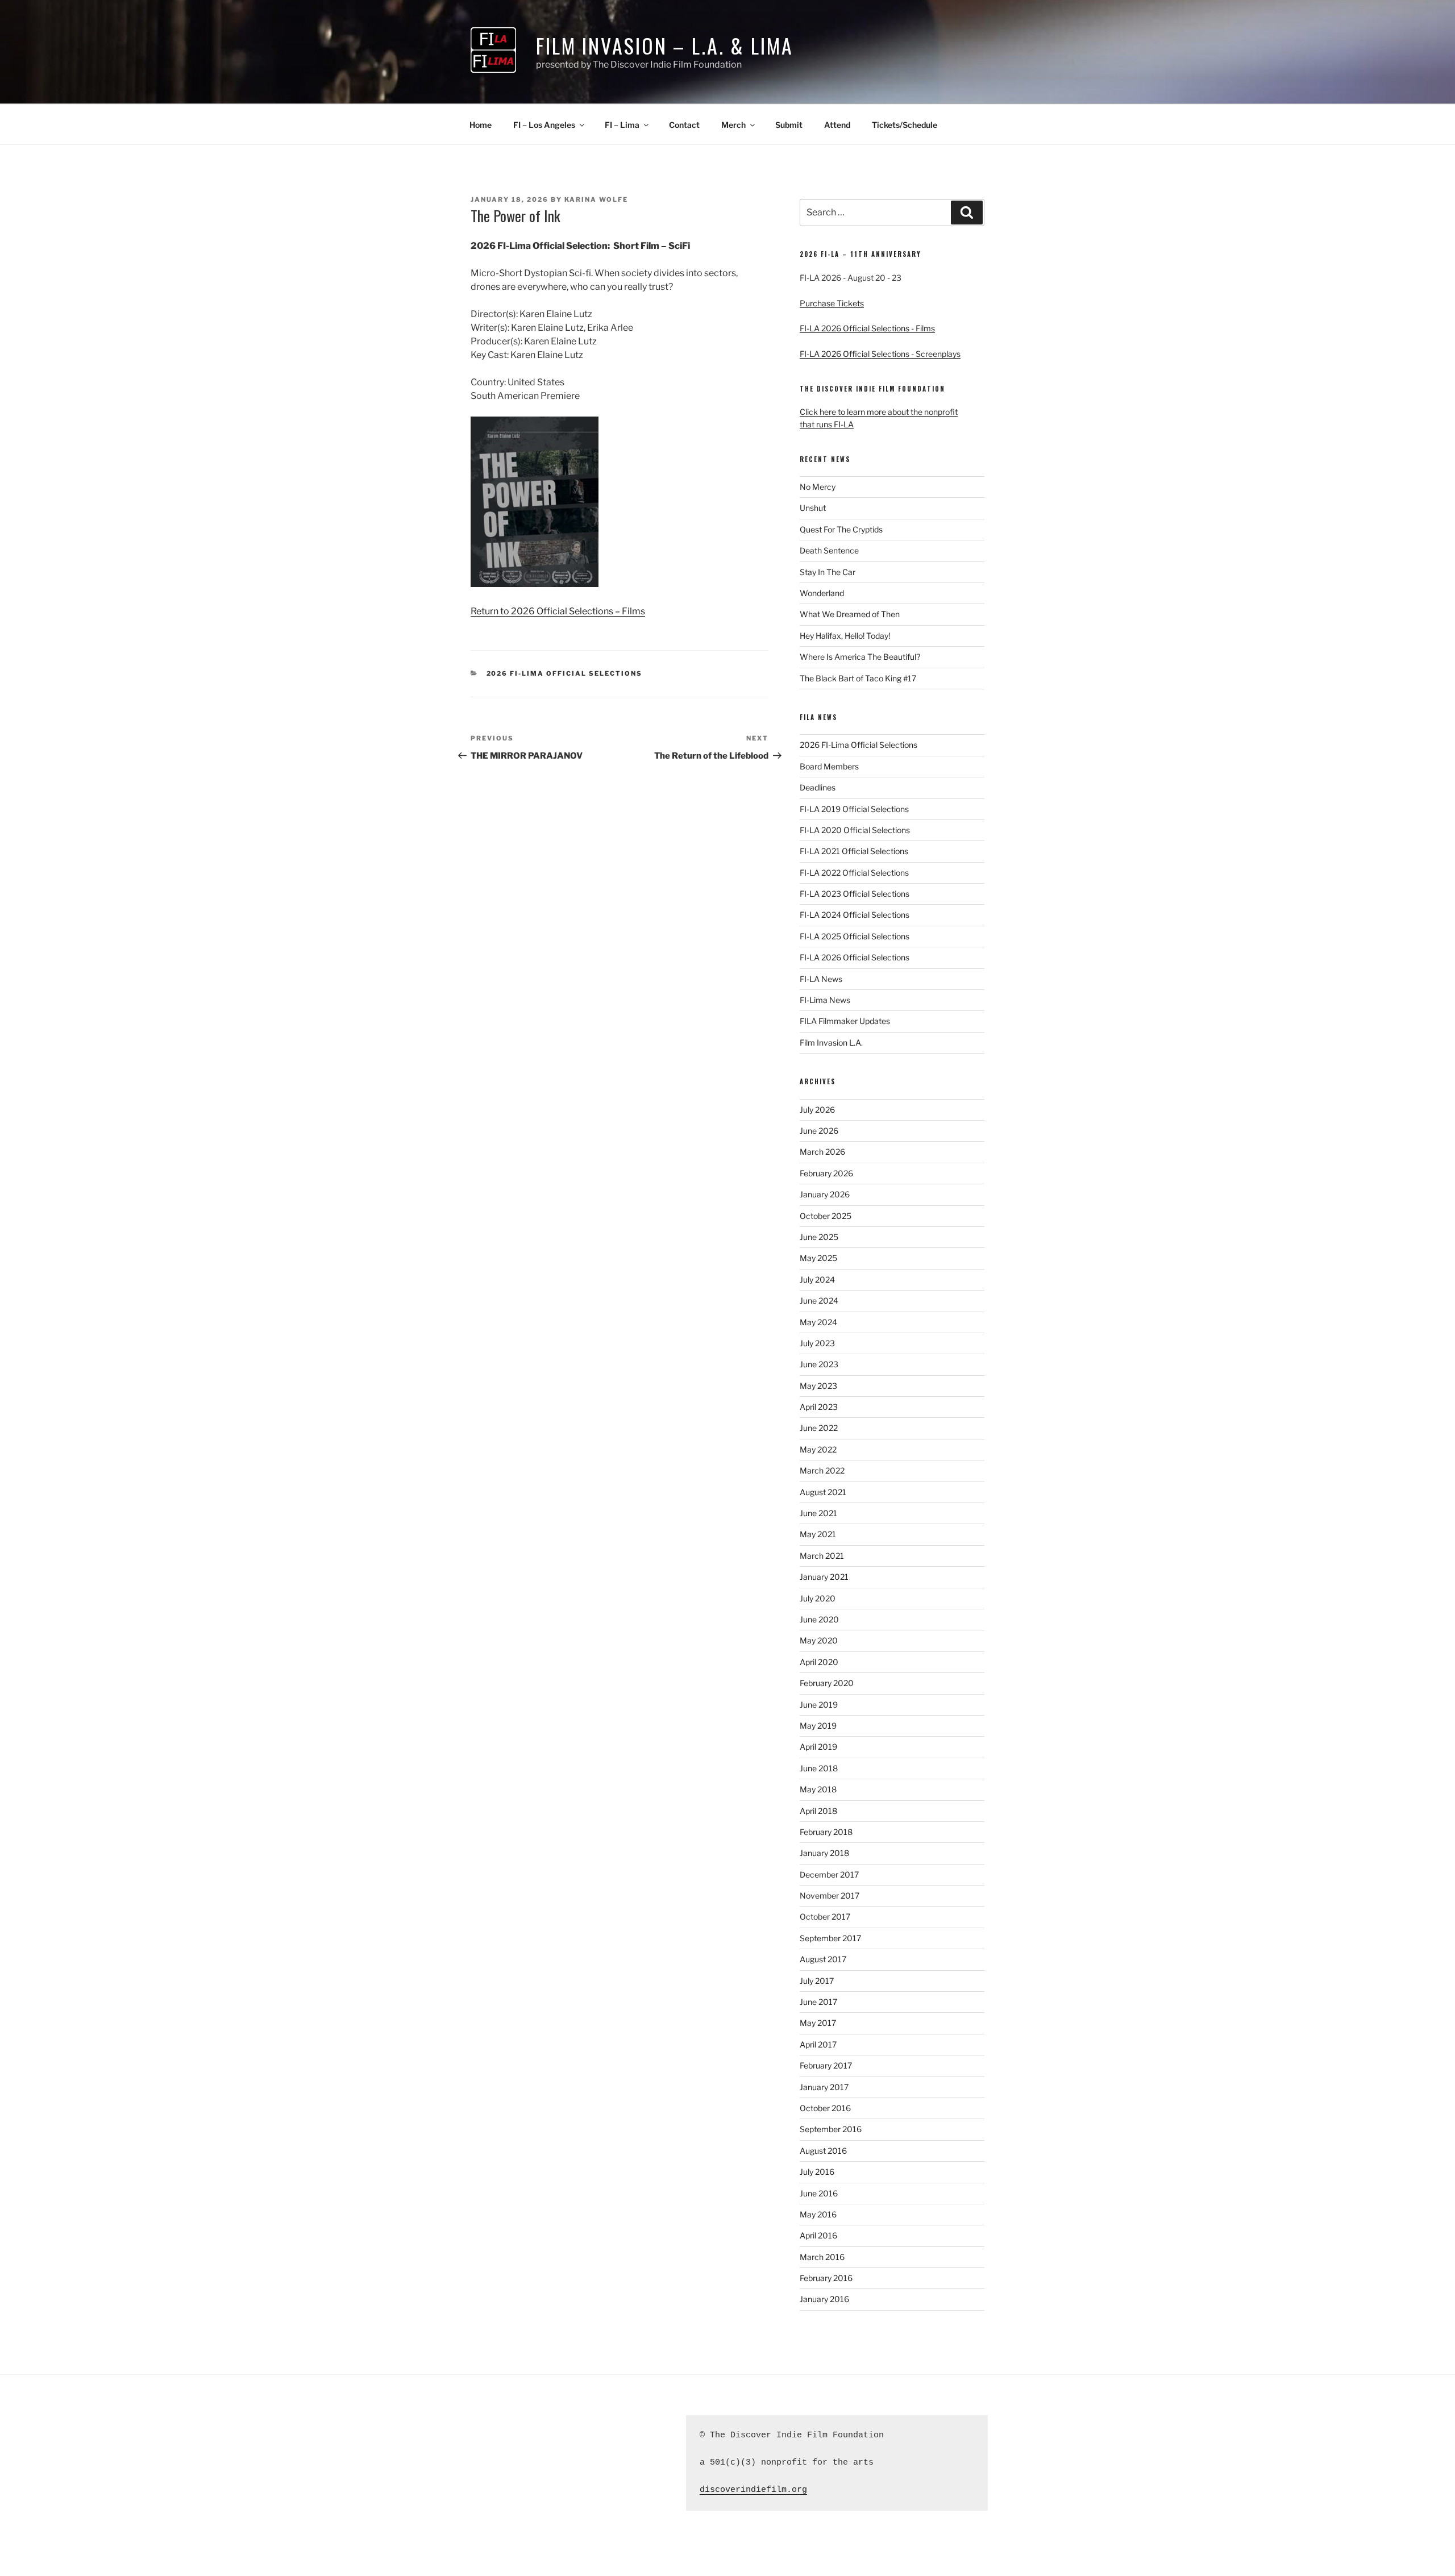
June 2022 (819, 1428)
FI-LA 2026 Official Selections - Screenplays (880, 354)
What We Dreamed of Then (850, 614)
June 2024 (819, 1301)
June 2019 (819, 1705)
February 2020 (827, 1683)
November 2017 (830, 1895)
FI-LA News (821, 979)
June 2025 (819, 1237)
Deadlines (818, 787)
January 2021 (824, 1577)
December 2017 (829, 1874)
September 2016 (831, 2129)
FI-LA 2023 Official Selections (855, 894)
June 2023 (819, 1364)
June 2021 (818, 1513)
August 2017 (823, 1959)
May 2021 (818, 1534)
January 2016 (824, 2299)
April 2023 (819, 1407)
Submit (789, 125)
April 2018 (818, 1811)
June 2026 (819, 1131)
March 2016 (822, 2257)
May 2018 (818, 1789)
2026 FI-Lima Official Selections (565, 673)
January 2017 (824, 2087)
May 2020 (819, 1640)
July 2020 (818, 1598)
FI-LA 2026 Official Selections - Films (867, 328)
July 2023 (817, 1343)
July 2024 (817, 1279)
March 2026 (822, 1152)
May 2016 (818, 2214)
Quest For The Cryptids (841, 529)
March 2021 (822, 1556)
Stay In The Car (828, 572)
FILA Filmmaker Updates (845, 1021)
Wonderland (822, 593)
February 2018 (826, 1832)
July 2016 (817, 2172)
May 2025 (818, 1258)
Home (481, 125)
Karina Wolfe (596, 199)
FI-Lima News (825, 1000)
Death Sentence (829, 550)
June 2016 (819, 2193)
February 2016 (826, 2278)
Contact (684, 125)
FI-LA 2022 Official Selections (854, 873)
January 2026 (825, 1194)
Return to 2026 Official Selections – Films (558, 611)
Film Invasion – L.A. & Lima (665, 45)
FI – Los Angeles (544, 125)
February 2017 (826, 2065)
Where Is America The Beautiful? (860, 657)
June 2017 (818, 2002)
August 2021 (823, 1492)
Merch (733, 125)
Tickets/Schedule (905, 125)
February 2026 (826, 1173)
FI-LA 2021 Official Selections (854, 851)
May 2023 (818, 1386)
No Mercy (818, 487)
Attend (837, 125)
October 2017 (825, 1917)
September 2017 (830, 1938)
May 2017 (818, 2023)
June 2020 (819, 1619)
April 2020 (819, 1662)
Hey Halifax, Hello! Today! (845, 636)
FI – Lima (622, 125)
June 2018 (819, 1768)
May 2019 (818, 1726)
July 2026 (817, 1110)
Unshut (813, 508)
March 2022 (822, 1470)
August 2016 (823, 2151)
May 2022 (818, 1449)
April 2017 (818, 2044)
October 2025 (826, 1216)
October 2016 (825, 2108)
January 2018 (824, 1853)
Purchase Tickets (832, 303)
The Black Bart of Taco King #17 (858, 678)
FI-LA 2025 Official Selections (855, 936)
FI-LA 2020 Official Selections (855, 830)
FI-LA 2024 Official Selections (855, 915)
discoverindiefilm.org (753, 2490)
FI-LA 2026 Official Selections (855, 957)
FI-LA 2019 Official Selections (854, 809)
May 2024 (818, 1322)
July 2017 (817, 1981)
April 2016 (818, 2235)
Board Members (829, 766)
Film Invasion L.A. (831, 1043)
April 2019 (818, 1747)
